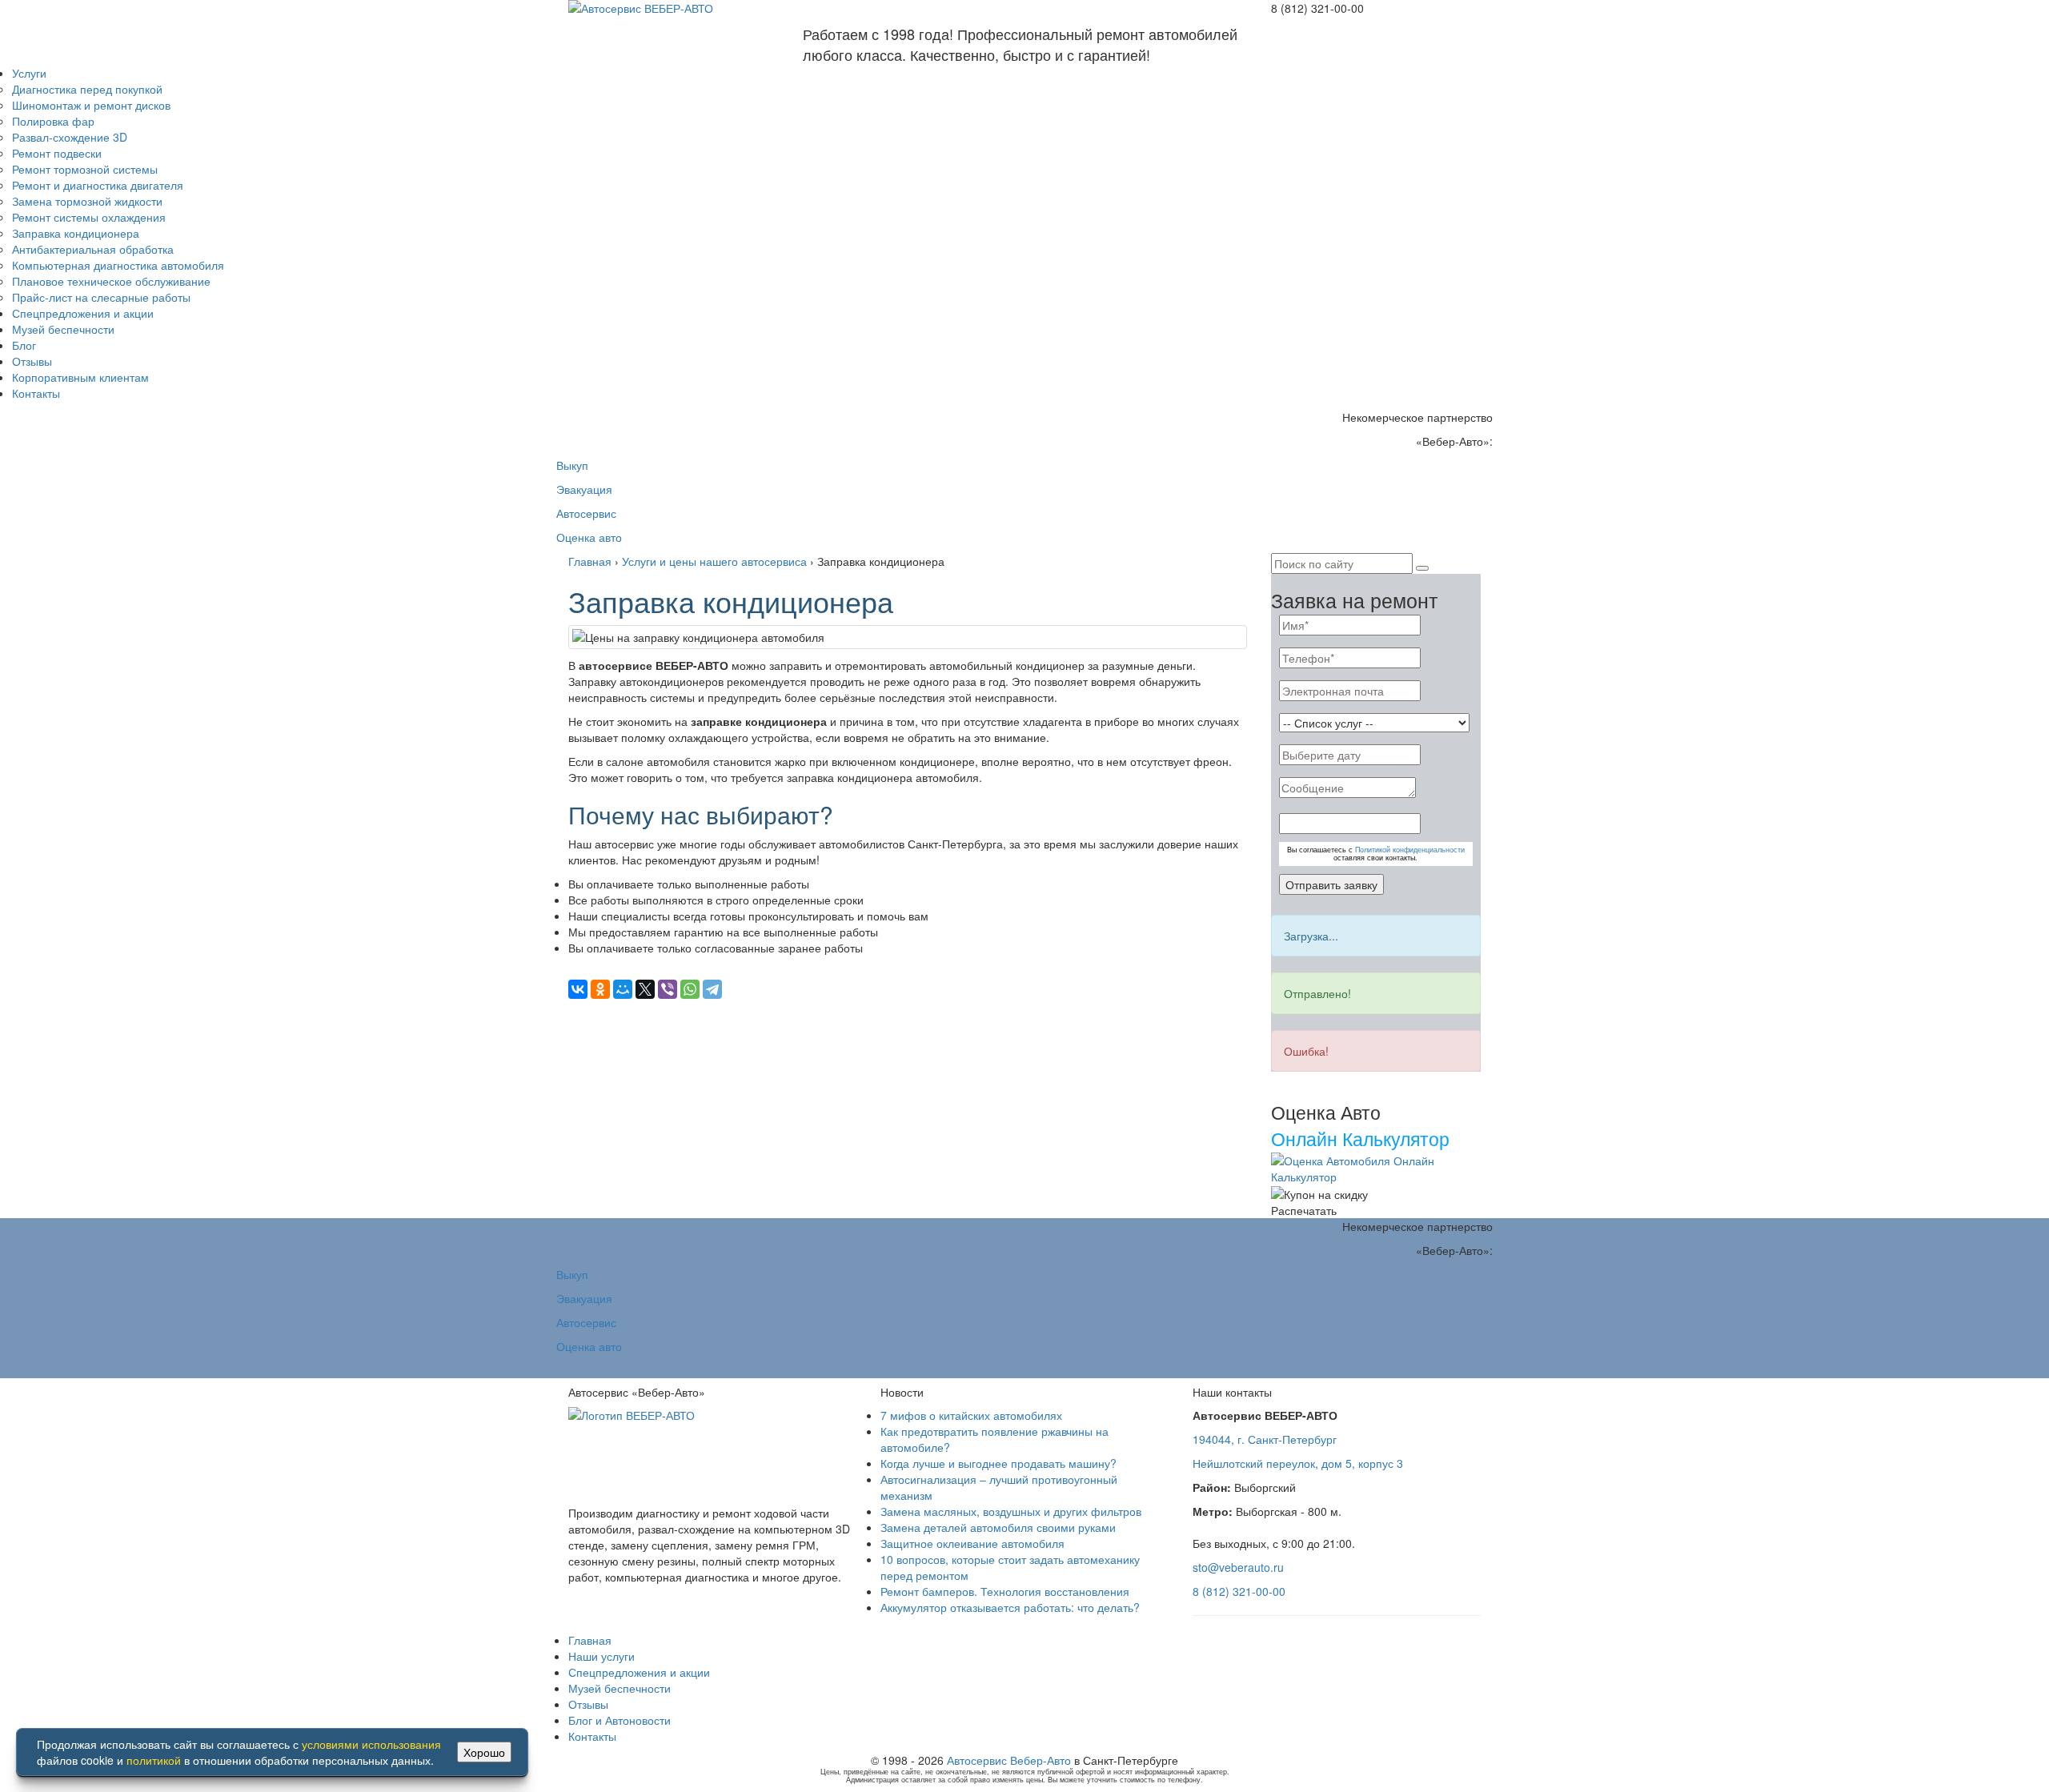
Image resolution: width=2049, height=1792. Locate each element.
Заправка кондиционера (76, 233)
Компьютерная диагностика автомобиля (118, 265)
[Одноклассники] (600, 989)
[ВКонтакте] (578, 989)
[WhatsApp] (690, 989)
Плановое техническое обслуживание (111, 281)
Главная (590, 1640)
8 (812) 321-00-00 (1239, 1591)
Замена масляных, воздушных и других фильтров (1011, 1511)
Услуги (29, 73)
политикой (154, 1760)
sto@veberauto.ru (1238, 1567)
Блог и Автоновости (620, 1720)
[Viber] (668, 989)
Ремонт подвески (57, 153)
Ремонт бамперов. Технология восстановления (1005, 1591)
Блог (24, 345)
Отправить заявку (1331, 884)
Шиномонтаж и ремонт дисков (91, 105)
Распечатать (1304, 1210)
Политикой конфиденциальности (1410, 850)
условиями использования (371, 1744)
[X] (645, 989)
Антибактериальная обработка (93, 249)
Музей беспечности (63, 329)
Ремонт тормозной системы (85, 169)
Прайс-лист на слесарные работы (101, 297)
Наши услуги (601, 1656)
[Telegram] (712, 989)
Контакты (36, 393)
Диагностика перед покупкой (87, 89)
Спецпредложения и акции (83, 313)
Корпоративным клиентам (80, 377)
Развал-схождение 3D (70, 137)
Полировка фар (53, 121)
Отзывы (32, 361)
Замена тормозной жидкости (87, 201)
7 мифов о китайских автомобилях (971, 1415)
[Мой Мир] (623, 989)
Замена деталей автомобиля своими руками (998, 1527)
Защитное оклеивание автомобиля (972, 1543)
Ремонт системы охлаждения (89, 217)
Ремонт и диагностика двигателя (98, 185)
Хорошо (484, 1752)
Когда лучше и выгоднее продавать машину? (998, 1463)
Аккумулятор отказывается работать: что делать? (1010, 1607)
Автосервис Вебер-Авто (1009, 1760)
